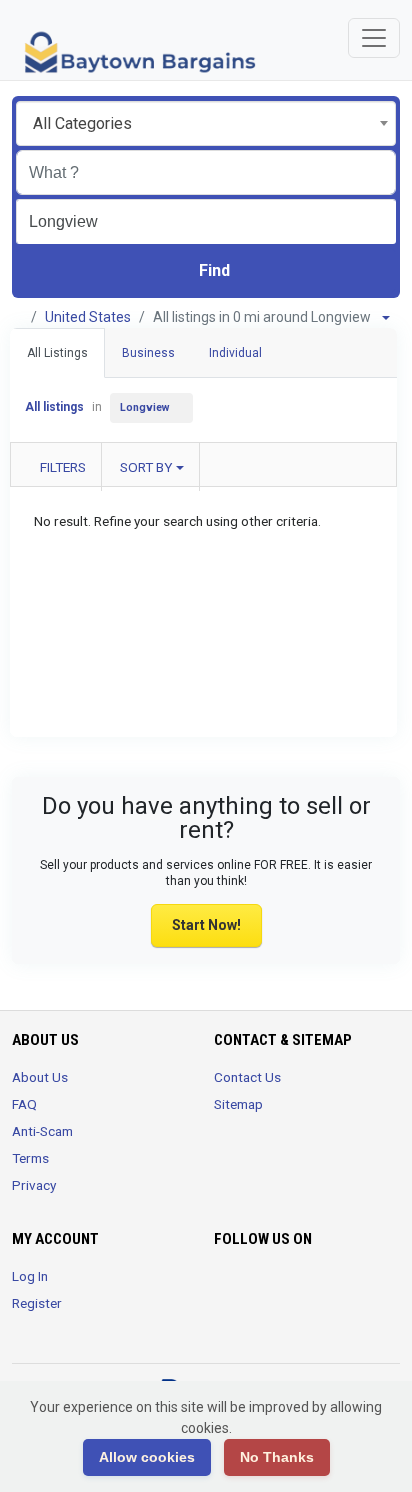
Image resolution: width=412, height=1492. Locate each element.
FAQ (24, 1104)
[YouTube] (338, 1288)
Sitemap (238, 1104)
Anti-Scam (42, 1131)
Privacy (34, 1185)
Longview (144, 407)
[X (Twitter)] (254, 1288)
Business (148, 353)
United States (88, 317)
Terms (30, 1158)
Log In (30, 1276)
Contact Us (247, 1077)
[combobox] (206, 123)
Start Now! (206, 925)
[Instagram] (282, 1288)
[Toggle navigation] (374, 38)
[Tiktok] (310, 1288)
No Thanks (277, 1457)
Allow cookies (147, 1457)
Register (37, 1303)
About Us (40, 1077)
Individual (235, 353)
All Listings (57, 353)
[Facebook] (226, 1288)
